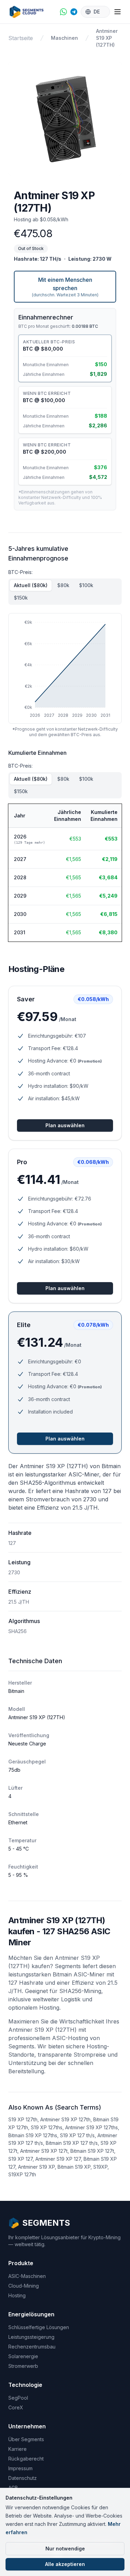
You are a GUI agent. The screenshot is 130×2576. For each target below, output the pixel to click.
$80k (63, 585)
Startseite (21, 38)
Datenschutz (23, 2478)
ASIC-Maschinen (27, 2276)
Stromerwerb (23, 2366)
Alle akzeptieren (65, 2564)
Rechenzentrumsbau (32, 2347)
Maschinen (64, 38)
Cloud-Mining (24, 2286)
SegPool (18, 2398)
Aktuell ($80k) (31, 585)
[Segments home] (29, 12)
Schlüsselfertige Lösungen (39, 2327)
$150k (21, 598)
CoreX (16, 2407)
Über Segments (26, 2439)
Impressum (20, 2468)
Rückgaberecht (26, 2459)
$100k (86, 585)
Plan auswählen (65, 1125)
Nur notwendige (65, 2549)
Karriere (18, 2449)
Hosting (17, 2295)
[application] (65, 668)
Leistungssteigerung (31, 2337)
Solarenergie (23, 2356)
